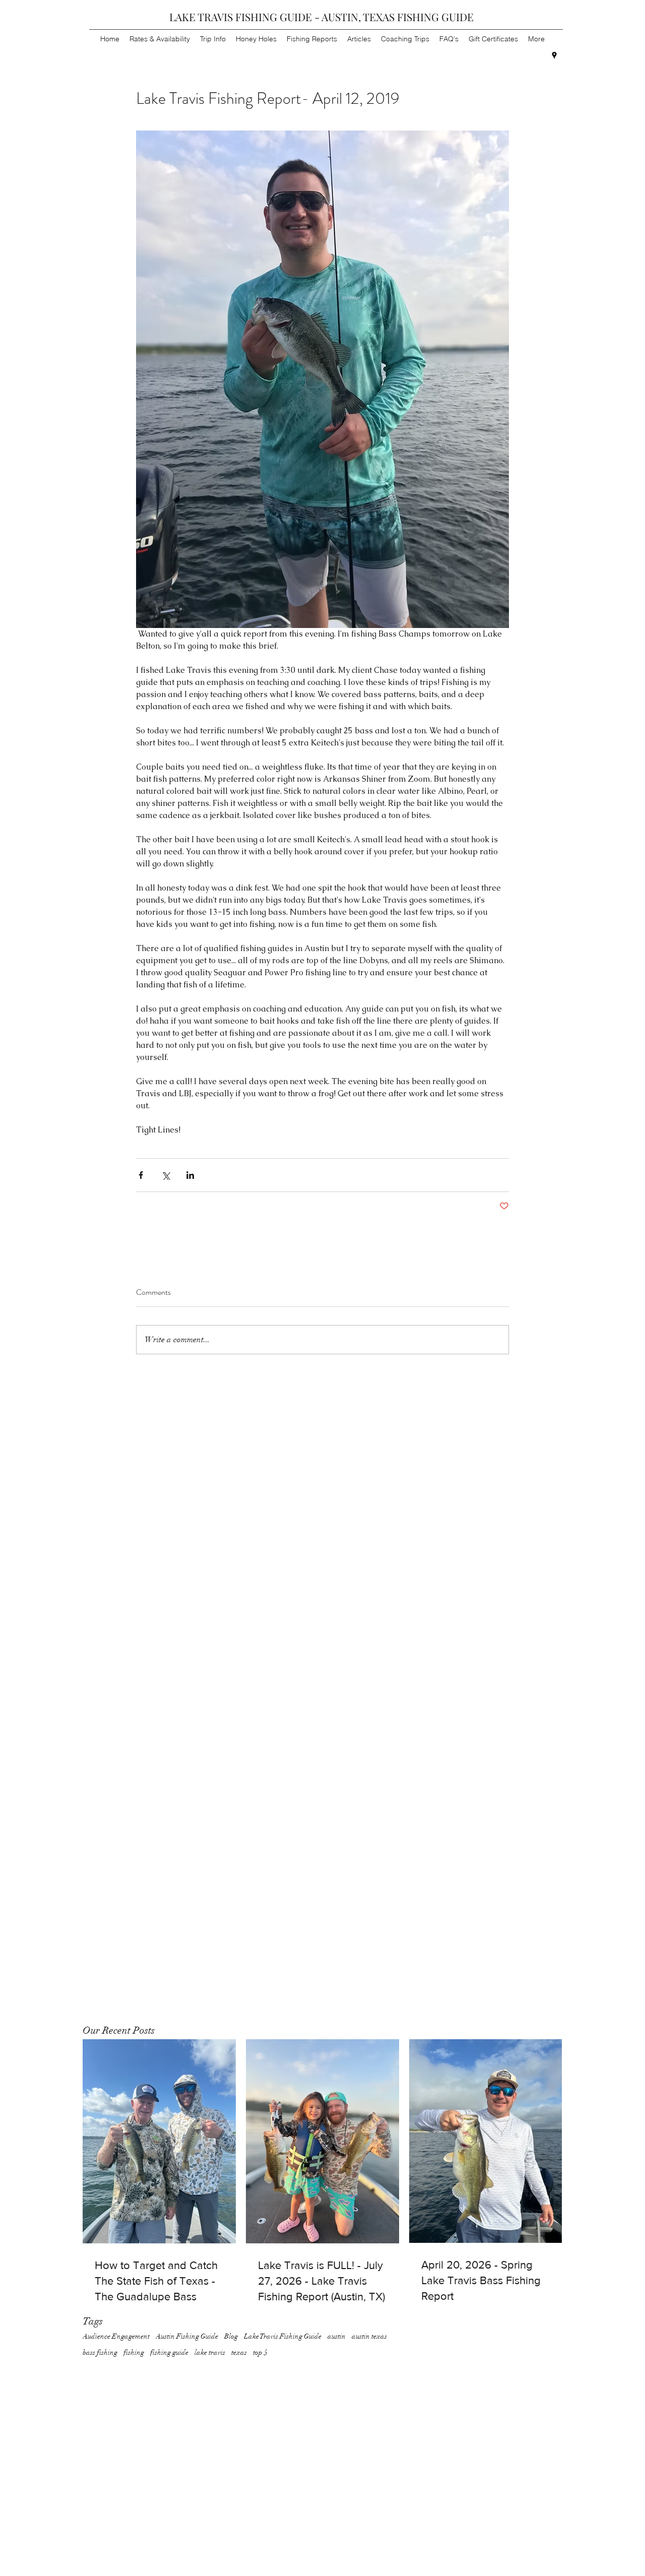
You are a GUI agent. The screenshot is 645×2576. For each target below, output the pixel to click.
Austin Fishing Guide (187, 2336)
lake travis (210, 2352)
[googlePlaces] (554, 55)
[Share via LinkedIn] (190, 1175)
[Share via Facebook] (141, 1175)
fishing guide (169, 2352)
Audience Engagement (116, 2336)
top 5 (260, 2352)
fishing (134, 2352)
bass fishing (100, 2352)
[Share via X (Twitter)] (166, 1175)
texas (239, 2352)
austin (337, 2336)
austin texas (369, 2336)
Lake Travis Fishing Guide (283, 2336)
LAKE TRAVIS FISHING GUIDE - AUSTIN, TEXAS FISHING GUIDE (321, 17)
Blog (231, 2336)
